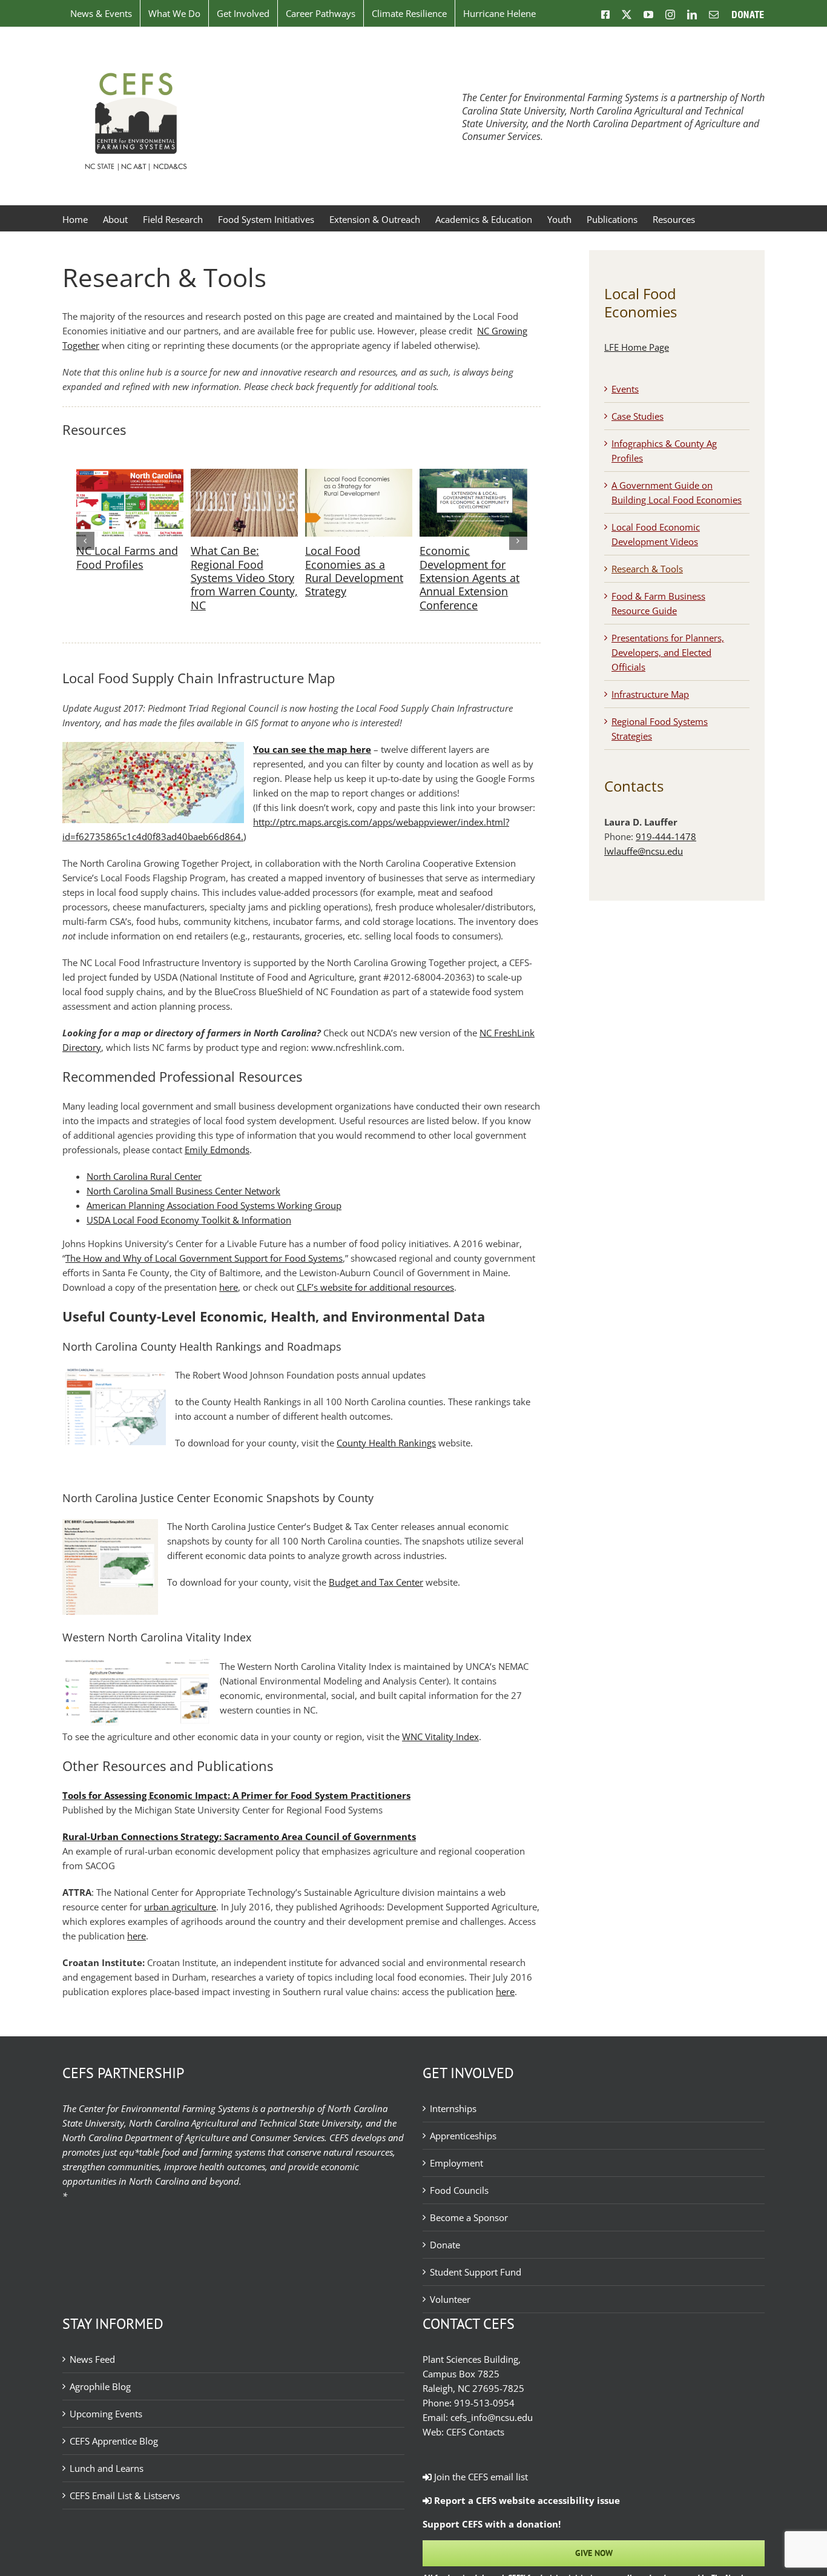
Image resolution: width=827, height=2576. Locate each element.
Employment (456, 2163)
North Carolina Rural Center (144, 1176)
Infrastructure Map (650, 694)
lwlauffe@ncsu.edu (644, 851)
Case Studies (638, 416)
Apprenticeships (463, 2136)
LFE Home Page (637, 347)
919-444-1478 (666, 836)
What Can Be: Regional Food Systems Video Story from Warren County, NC (244, 578)
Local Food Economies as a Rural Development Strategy (354, 571)
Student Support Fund (476, 2272)
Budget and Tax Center (376, 1582)
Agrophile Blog (100, 2386)
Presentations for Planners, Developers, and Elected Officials (668, 652)
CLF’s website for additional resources (375, 1287)
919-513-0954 (484, 2403)
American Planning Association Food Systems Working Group (214, 1205)
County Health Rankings (386, 1443)
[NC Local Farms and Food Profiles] (130, 475)
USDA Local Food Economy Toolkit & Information (189, 1220)
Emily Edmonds (217, 1150)
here (229, 1287)
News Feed (92, 2359)
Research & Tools (647, 569)
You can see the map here (312, 749)
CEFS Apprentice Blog (114, 2441)
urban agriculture (180, 1907)
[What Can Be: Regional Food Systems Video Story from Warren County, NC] (244, 475)
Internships (453, 2108)
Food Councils (459, 2190)
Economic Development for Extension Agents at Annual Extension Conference (470, 578)
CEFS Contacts (475, 2432)
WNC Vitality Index (440, 1737)
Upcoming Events (106, 2414)
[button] (85, 541)
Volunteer (450, 2299)
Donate (445, 2245)
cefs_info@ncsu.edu (492, 2417)
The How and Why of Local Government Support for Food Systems (204, 1258)
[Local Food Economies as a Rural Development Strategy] (359, 475)
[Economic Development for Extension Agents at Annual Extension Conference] (473, 475)
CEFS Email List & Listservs (125, 2495)
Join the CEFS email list (480, 2477)
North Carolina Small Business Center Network (183, 1191)
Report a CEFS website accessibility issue (526, 2500)
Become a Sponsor (469, 2217)
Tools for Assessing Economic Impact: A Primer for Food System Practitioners (236, 1795)
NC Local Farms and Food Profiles (127, 557)
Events (625, 389)
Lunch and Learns (107, 2468)
